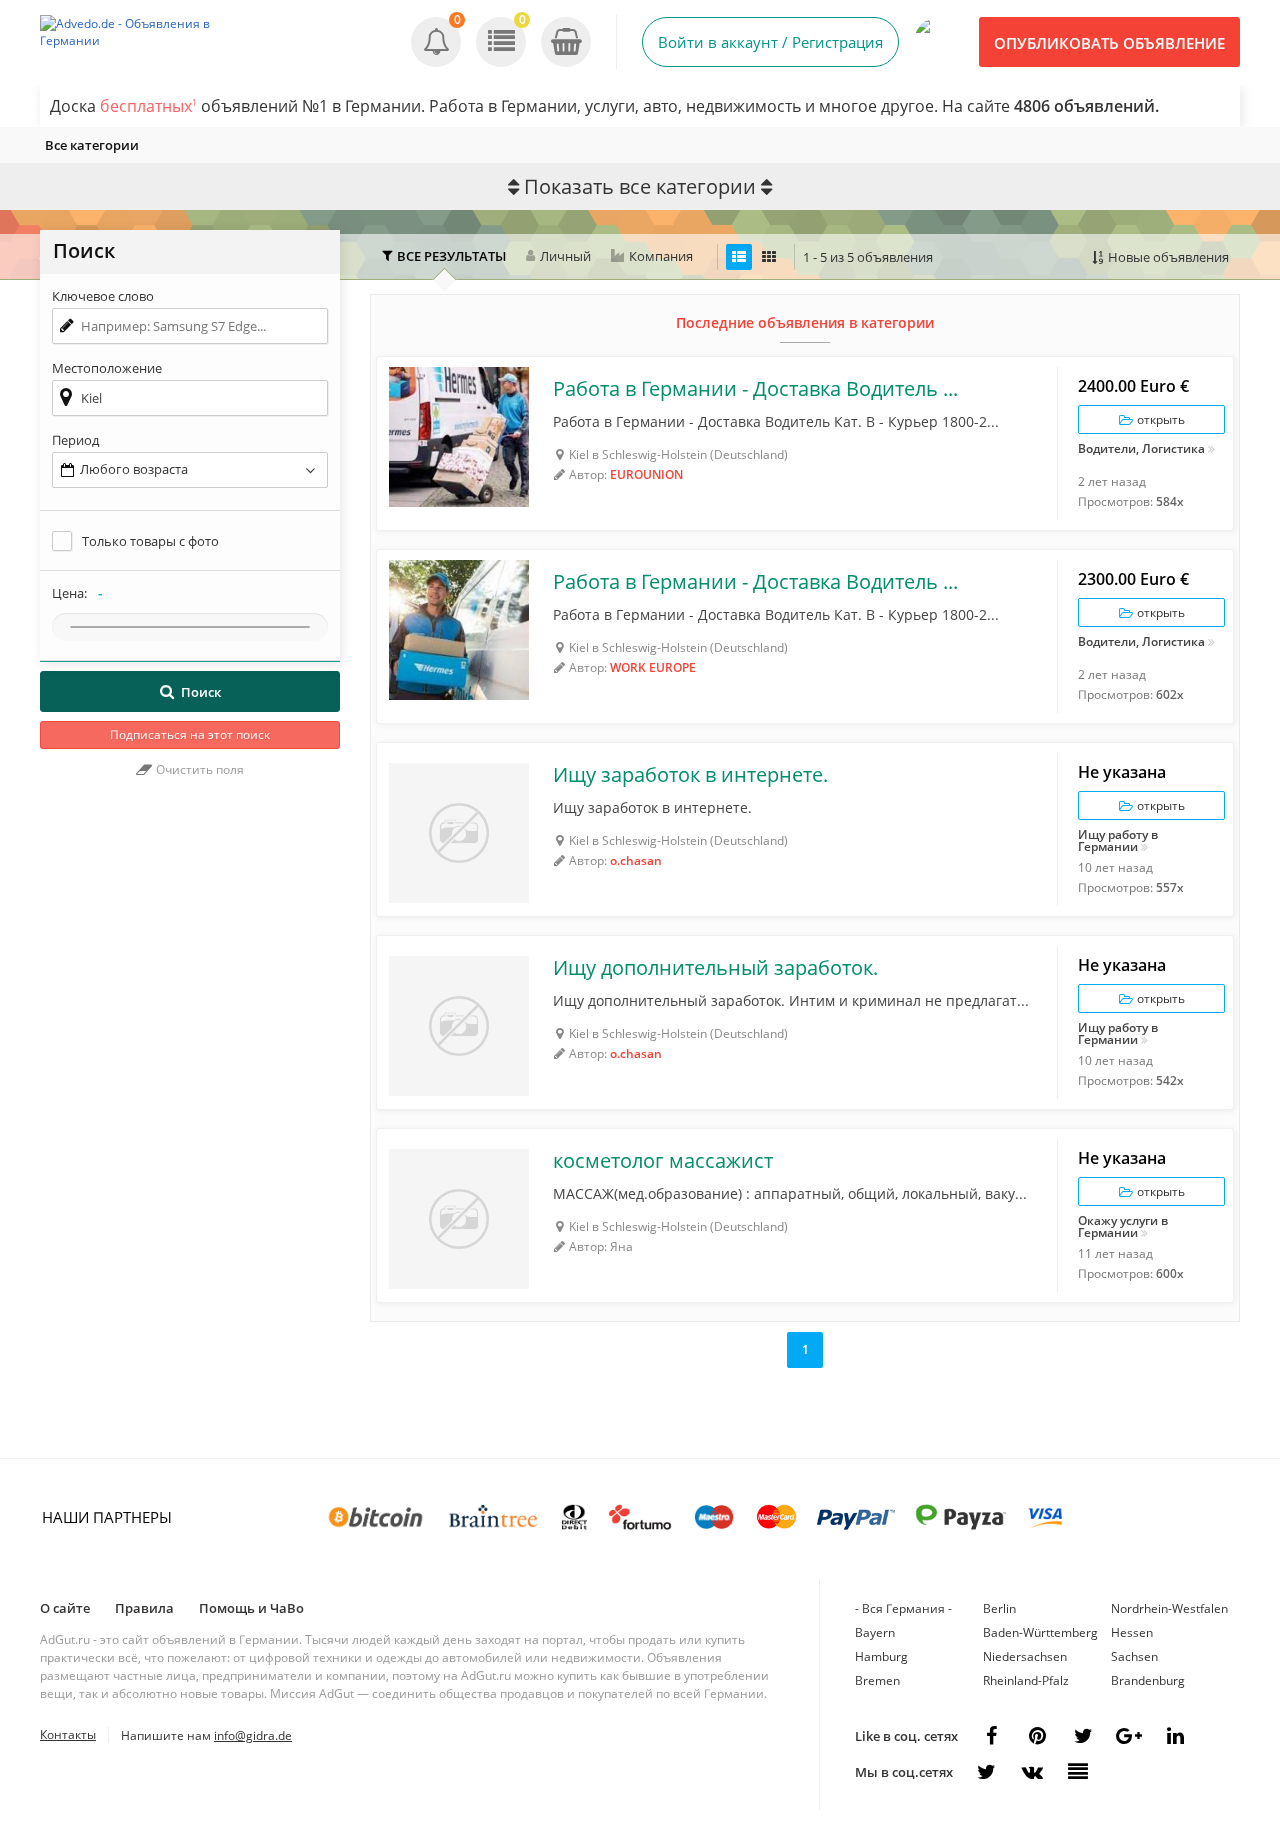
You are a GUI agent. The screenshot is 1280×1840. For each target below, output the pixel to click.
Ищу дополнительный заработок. (715, 968)
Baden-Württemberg (1040, 1632)
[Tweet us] (1083, 1736)
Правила (144, 1608)
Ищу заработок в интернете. (690, 775)
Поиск (201, 692)
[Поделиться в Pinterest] (1037, 1736)
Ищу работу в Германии (1118, 841)
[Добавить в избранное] (402, 382)
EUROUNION (646, 474)
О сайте (65, 1608)
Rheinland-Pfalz (1026, 1680)
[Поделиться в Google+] (1129, 1736)
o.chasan (636, 860)
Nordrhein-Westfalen (1169, 1608)
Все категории (92, 145)
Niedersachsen (1025, 1656)
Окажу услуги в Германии (1123, 1227)
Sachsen (1134, 1656)
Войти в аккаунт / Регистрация (770, 42)
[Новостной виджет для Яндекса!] (1078, 1772)
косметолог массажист (663, 1161)
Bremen (877, 1680)
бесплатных (148, 106)
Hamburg (881, 1656)
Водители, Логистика (1141, 450)
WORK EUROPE (653, 667)
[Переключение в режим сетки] (769, 257)
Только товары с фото (150, 541)
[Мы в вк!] (1032, 1772)
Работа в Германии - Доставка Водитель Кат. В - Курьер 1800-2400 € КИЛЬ (756, 389)
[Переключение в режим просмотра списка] (739, 257)
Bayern (875, 1632)
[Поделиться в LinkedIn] (1175, 1736)
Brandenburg (1148, 1680)
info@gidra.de (253, 1735)
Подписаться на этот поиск (190, 734)
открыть (1159, 419)
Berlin (999, 1608)
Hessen (1132, 1632)
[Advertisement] (190, 1128)
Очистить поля (198, 769)
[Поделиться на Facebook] (991, 1736)
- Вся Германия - (903, 1608)
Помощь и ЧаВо (251, 1608)
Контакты (68, 1734)
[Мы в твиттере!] (986, 1772)
